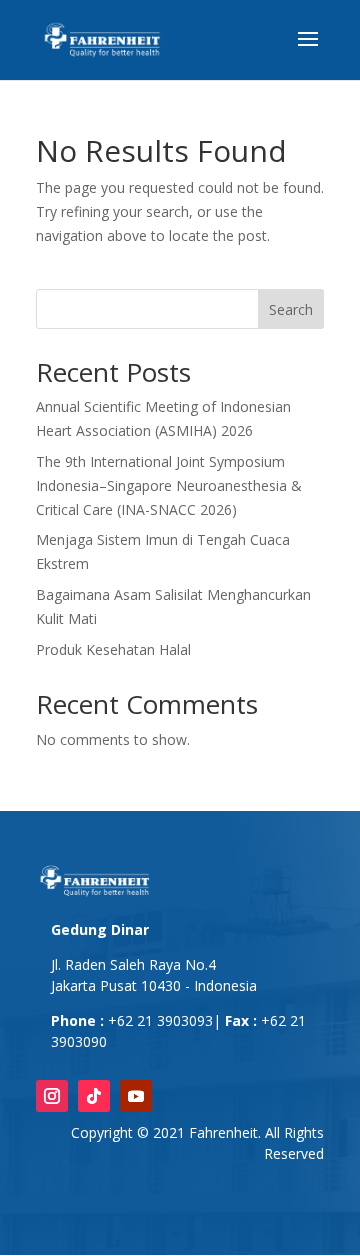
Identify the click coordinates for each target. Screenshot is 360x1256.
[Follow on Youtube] (136, 1096)
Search (291, 309)
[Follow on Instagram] (52, 1096)
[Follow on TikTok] (94, 1096)
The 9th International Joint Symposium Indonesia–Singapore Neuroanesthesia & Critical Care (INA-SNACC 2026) (169, 485)
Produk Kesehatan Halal (113, 649)
